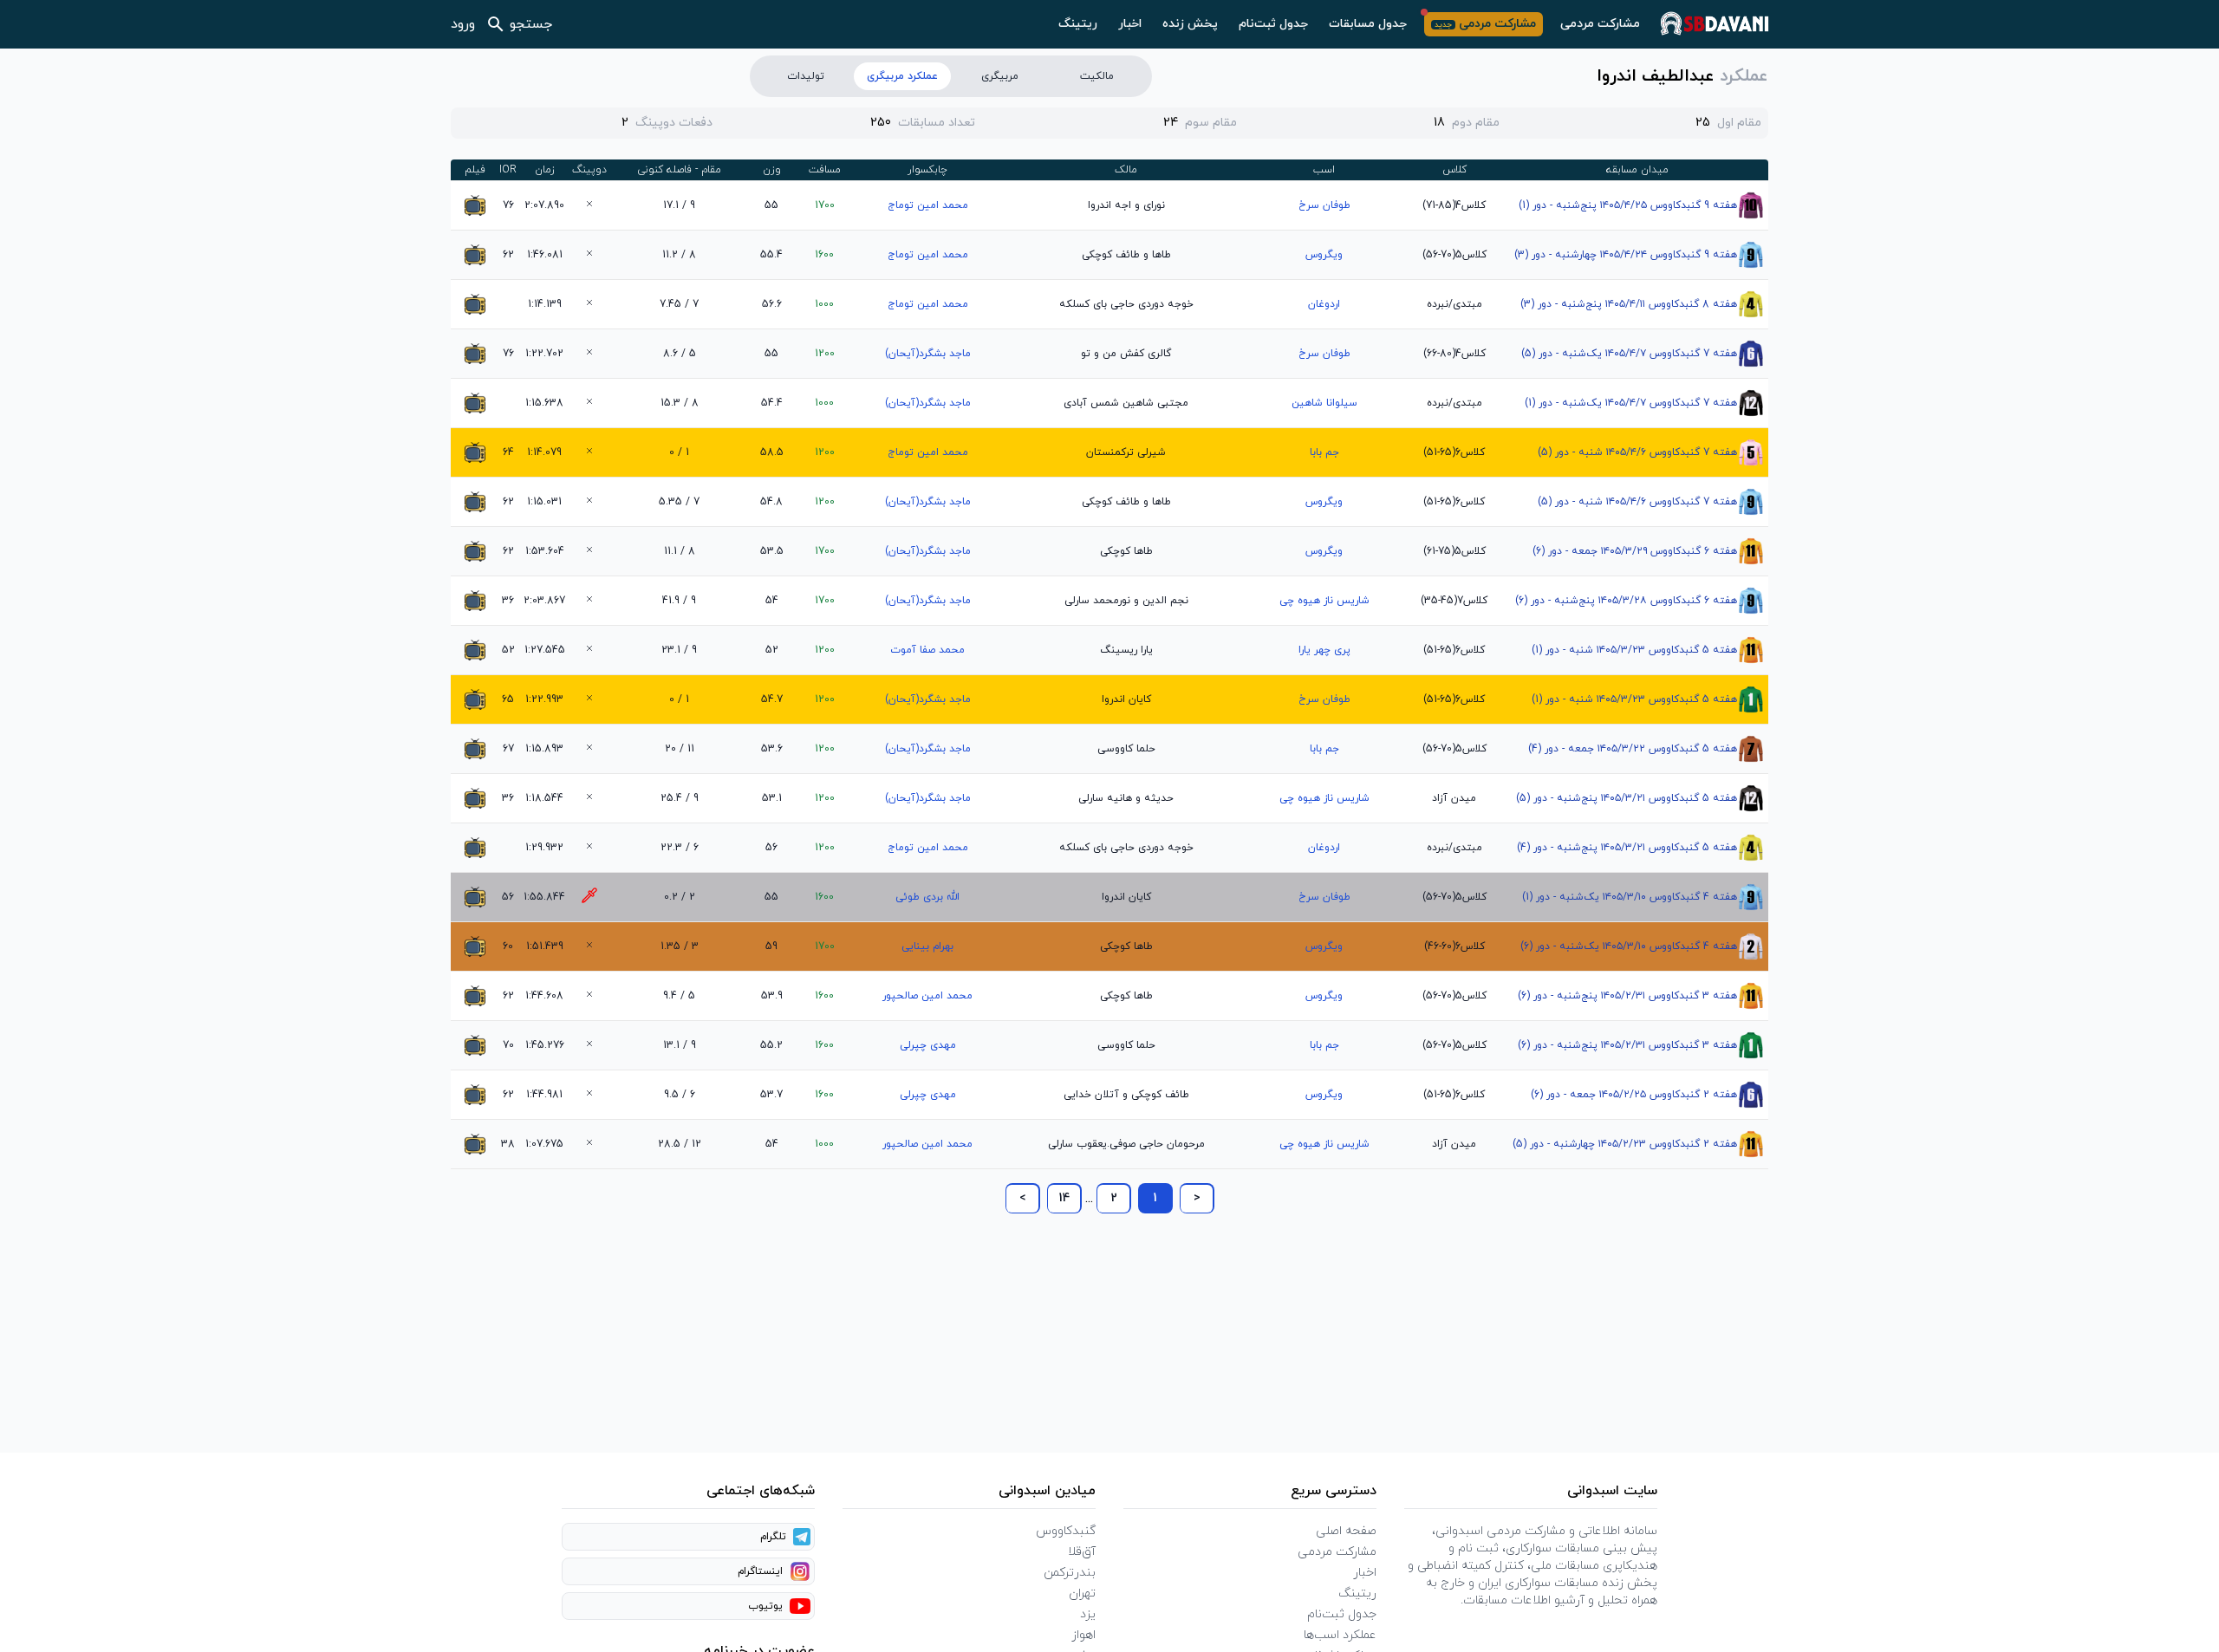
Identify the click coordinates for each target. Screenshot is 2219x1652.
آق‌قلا (1082, 1552)
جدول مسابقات (1368, 24)
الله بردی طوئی (927, 897)
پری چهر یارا (1324, 650)
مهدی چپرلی (928, 1045)
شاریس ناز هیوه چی (1324, 601)
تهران (1082, 1593)
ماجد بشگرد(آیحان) (928, 354)
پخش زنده (1190, 24)
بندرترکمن (1070, 1573)
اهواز (1083, 1635)
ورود (463, 24)
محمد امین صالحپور (927, 996)
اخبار (1130, 24)
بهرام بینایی (927, 946)
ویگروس (1324, 255)
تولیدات (806, 76)
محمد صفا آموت (927, 650)
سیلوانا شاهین (1324, 403)
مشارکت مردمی (1600, 24)
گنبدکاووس (1066, 1531)
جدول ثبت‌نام (1273, 24)
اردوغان (1324, 304)
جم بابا (1324, 452)
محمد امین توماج (928, 205)
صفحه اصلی (1346, 1531)
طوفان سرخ (1324, 205)
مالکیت (1097, 76)
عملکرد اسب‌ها (1340, 1635)
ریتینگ (1078, 24)
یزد (1088, 1614)
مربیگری (1000, 76)
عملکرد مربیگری (902, 76)
